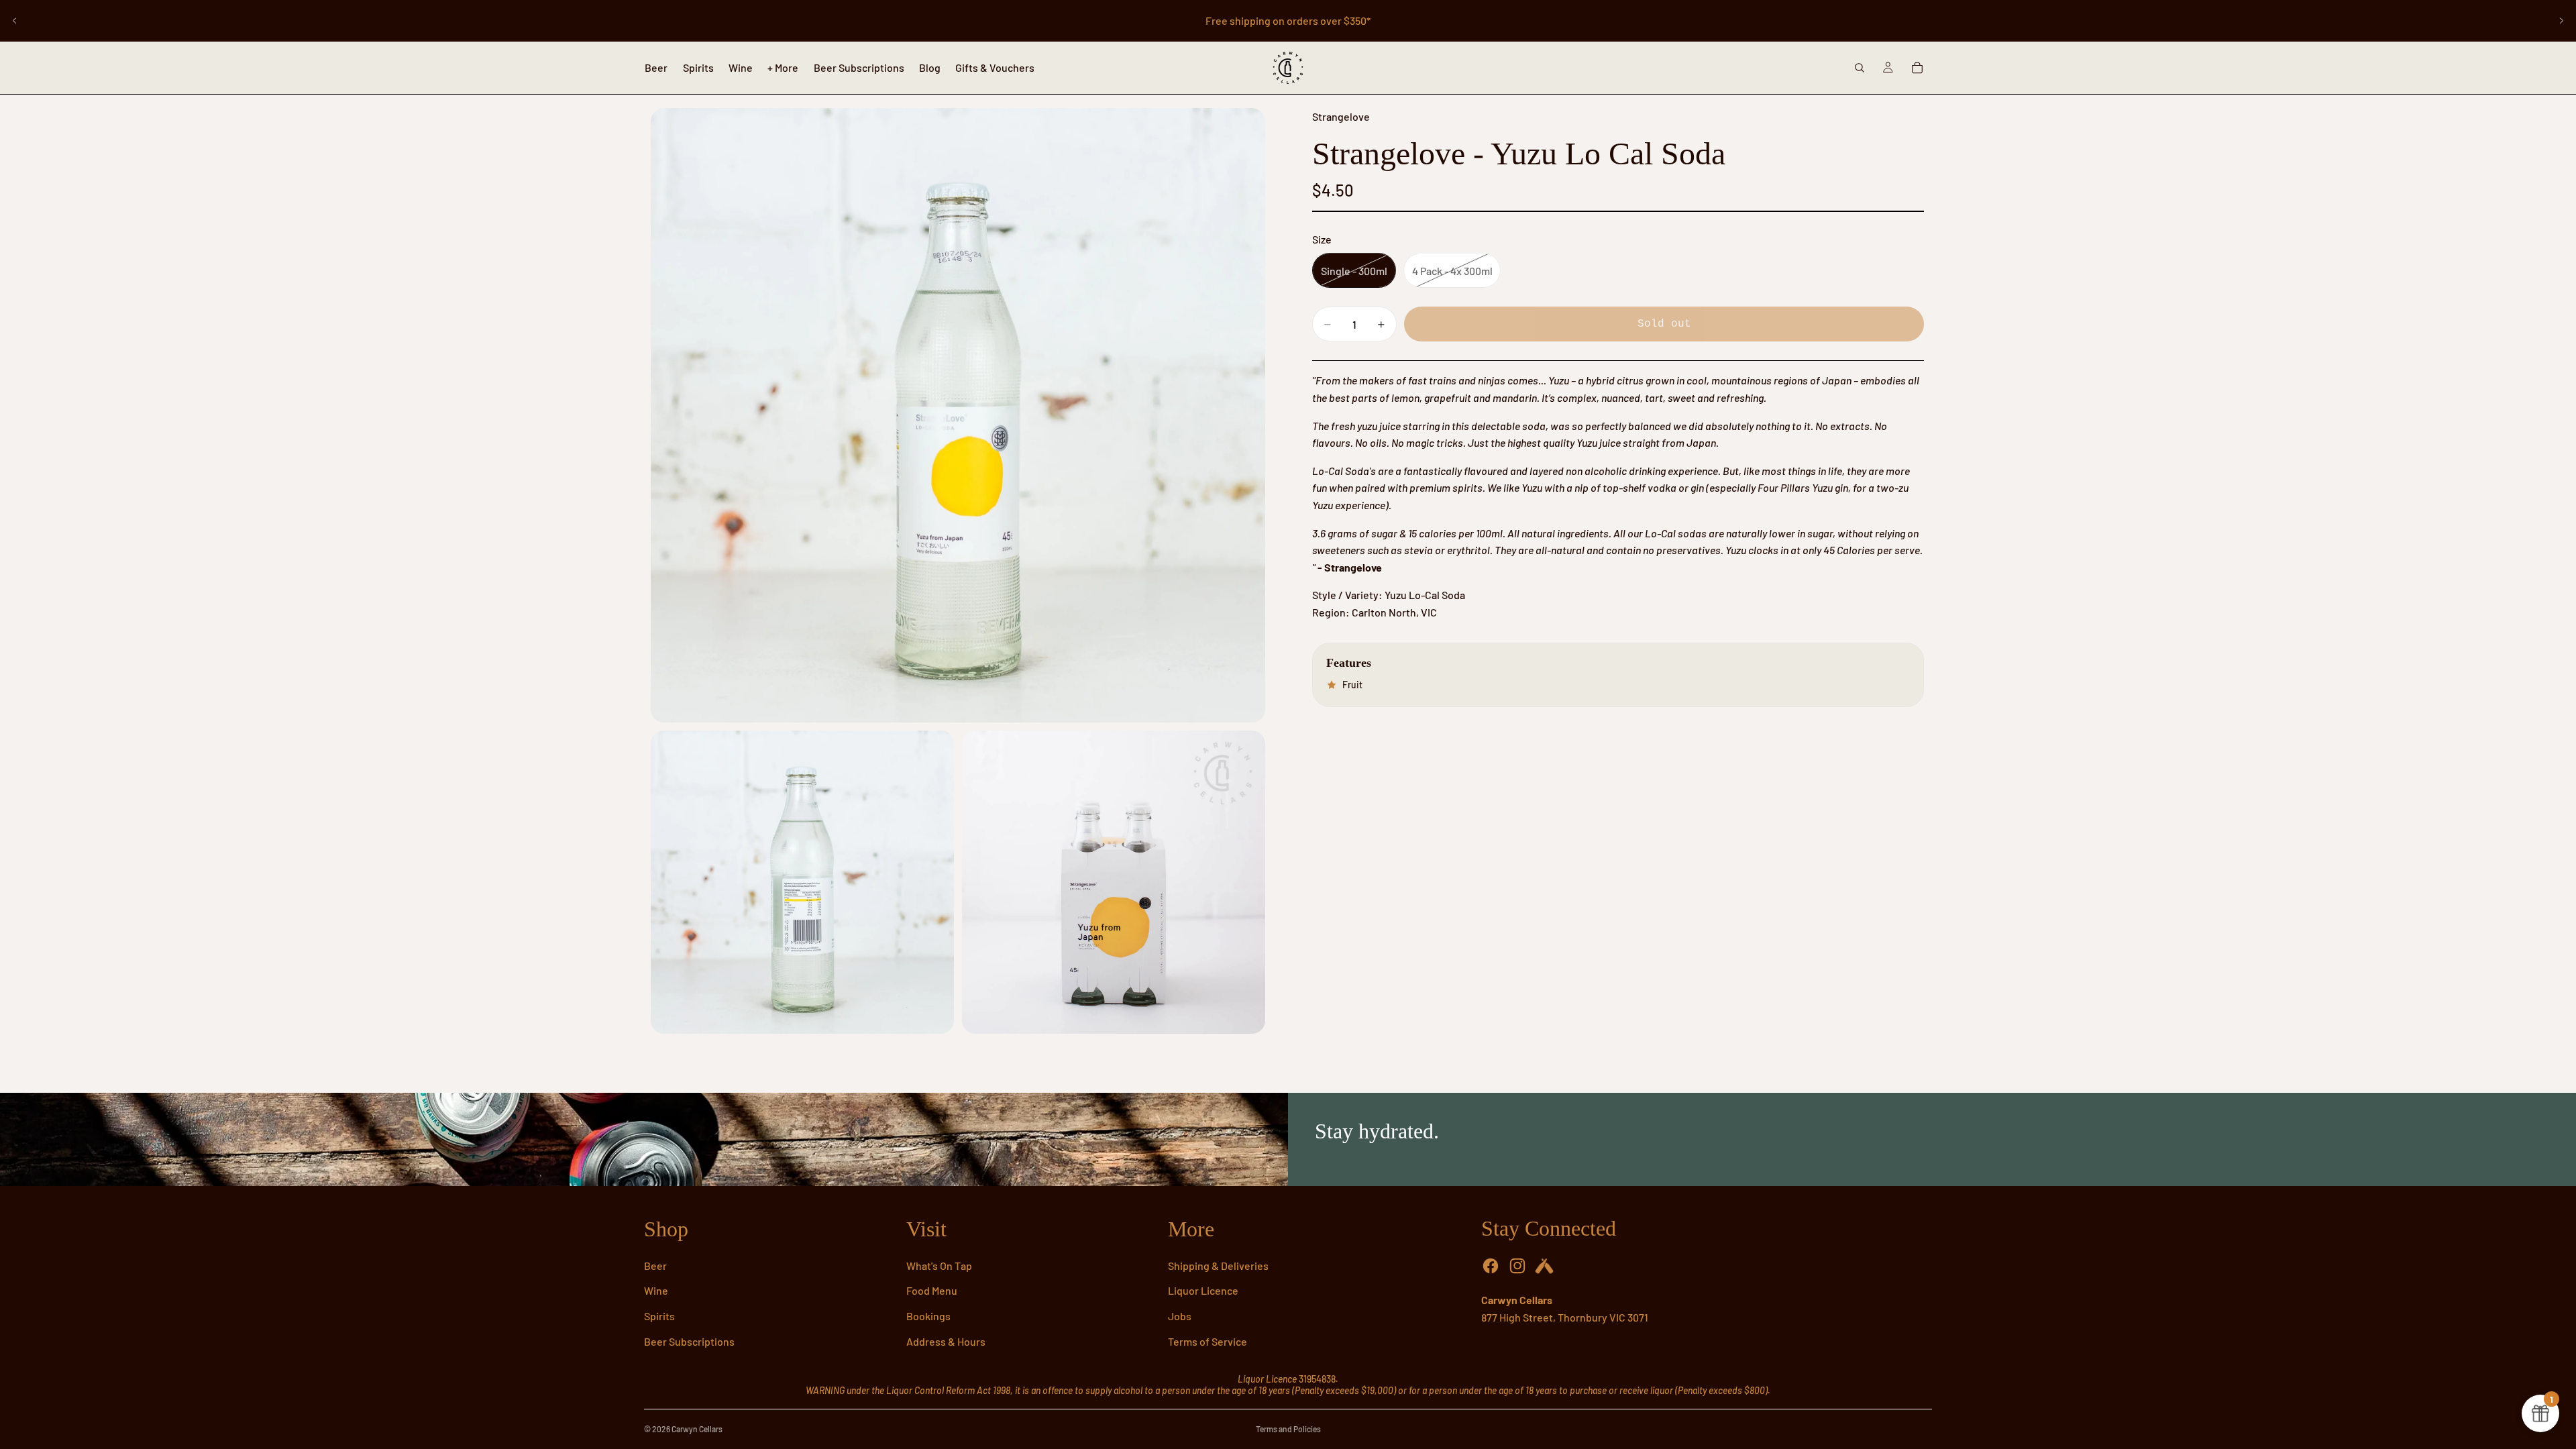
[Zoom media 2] (802, 882)
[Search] (1860, 68)
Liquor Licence (1203, 1290)
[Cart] (1917, 68)
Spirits (659, 1316)
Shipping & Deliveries (1218, 1266)
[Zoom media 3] (1114, 882)
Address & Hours (946, 1341)
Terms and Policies (1288, 1429)
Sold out (1664, 324)
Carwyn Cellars (697, 1429)
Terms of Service (1207, 1341)
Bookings (928, 1316)
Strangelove (1341, 116)
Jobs (1180, 1316)
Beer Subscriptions (689, 1341)
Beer (655, 1266)
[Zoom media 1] (958, 415)
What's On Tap (939, 1266)
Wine (656, 1290)
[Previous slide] (15, 21)
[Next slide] (2561, 21)
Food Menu (932, 1290)
